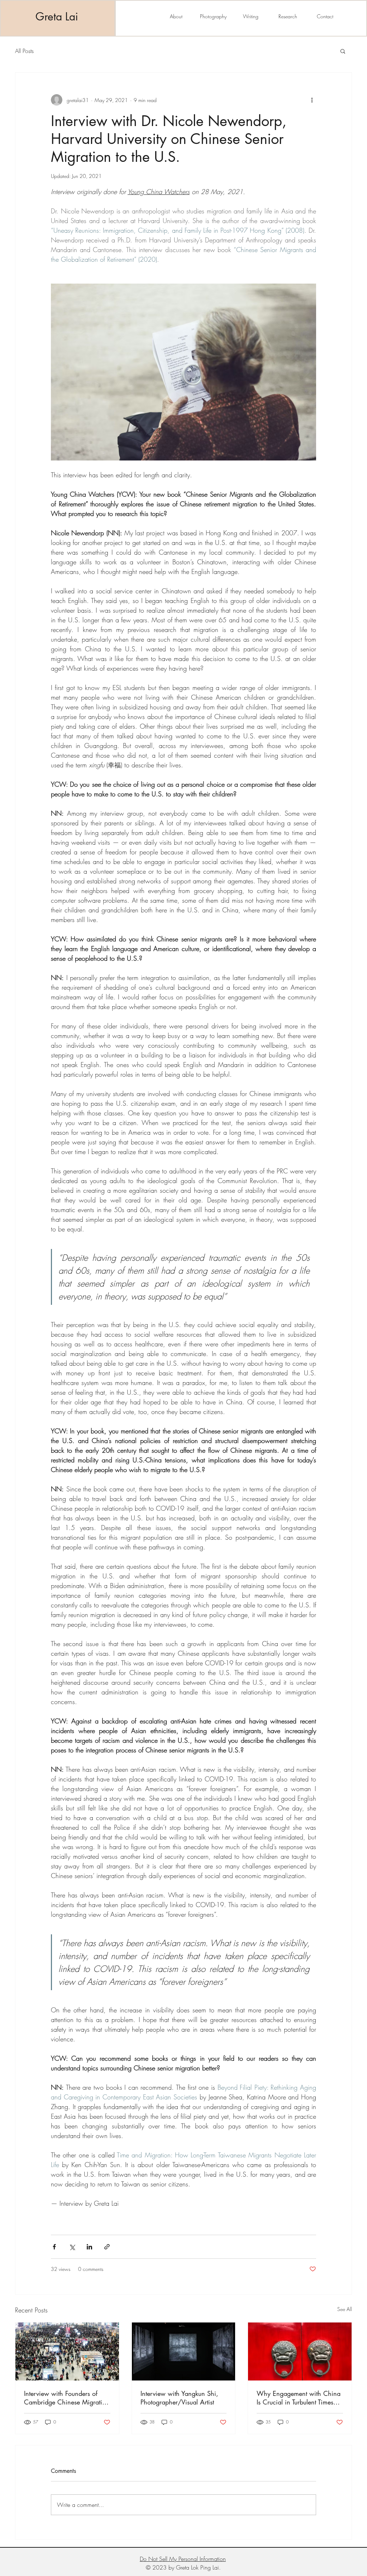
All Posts (24, 51)
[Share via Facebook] (54, 2247)
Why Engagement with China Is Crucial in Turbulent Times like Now (299, 2398)
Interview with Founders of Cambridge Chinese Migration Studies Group (67, 2398)
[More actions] (312, 100)
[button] (343, 51)
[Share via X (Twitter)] (72, 2247)
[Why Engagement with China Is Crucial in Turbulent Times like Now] (300, 2351)
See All (345, 2309)
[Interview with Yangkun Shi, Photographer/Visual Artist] (184, 2351)
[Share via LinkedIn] (89, 2247)
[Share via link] (107, 2247)
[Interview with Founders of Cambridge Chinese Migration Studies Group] (67, 2351)
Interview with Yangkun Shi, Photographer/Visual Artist (179, 2398)
